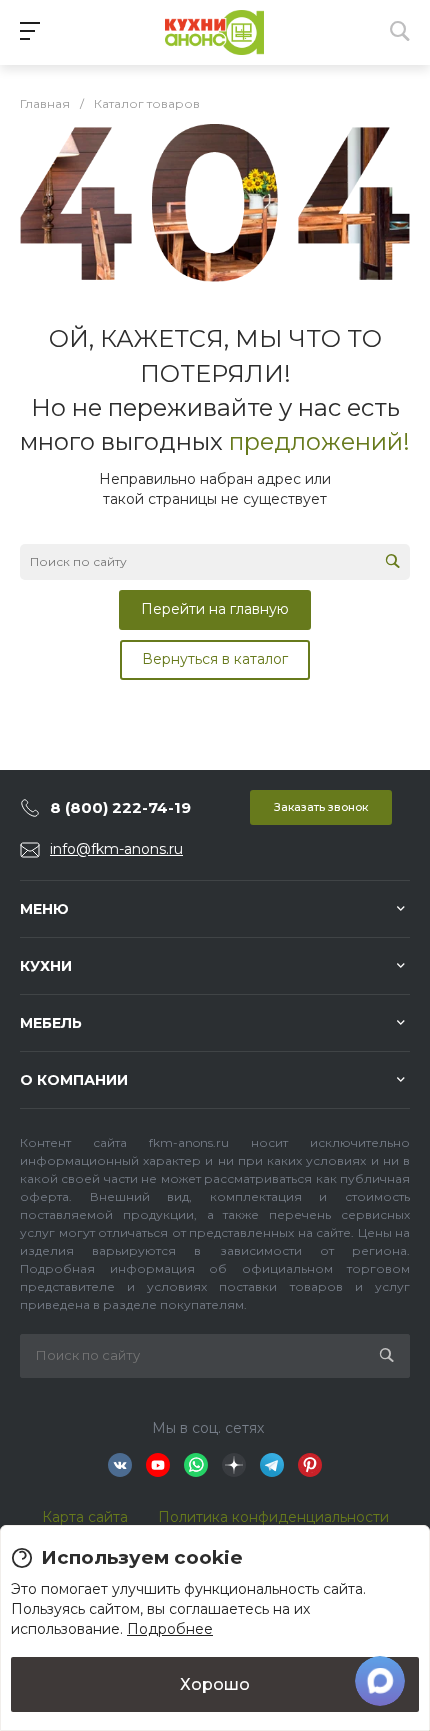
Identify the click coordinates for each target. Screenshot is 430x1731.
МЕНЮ (44, 909)
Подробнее (170, 1629)
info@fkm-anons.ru (116, 849)
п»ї (215, 32)
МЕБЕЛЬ (51, 1023)
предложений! (319, 441)
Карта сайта (85, 1517)
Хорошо (215, 1684)
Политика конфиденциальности (273, 1517)
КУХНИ (46, 966)
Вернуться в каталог (215, 659)
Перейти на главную (215, 609)
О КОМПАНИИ (74, 1080)
